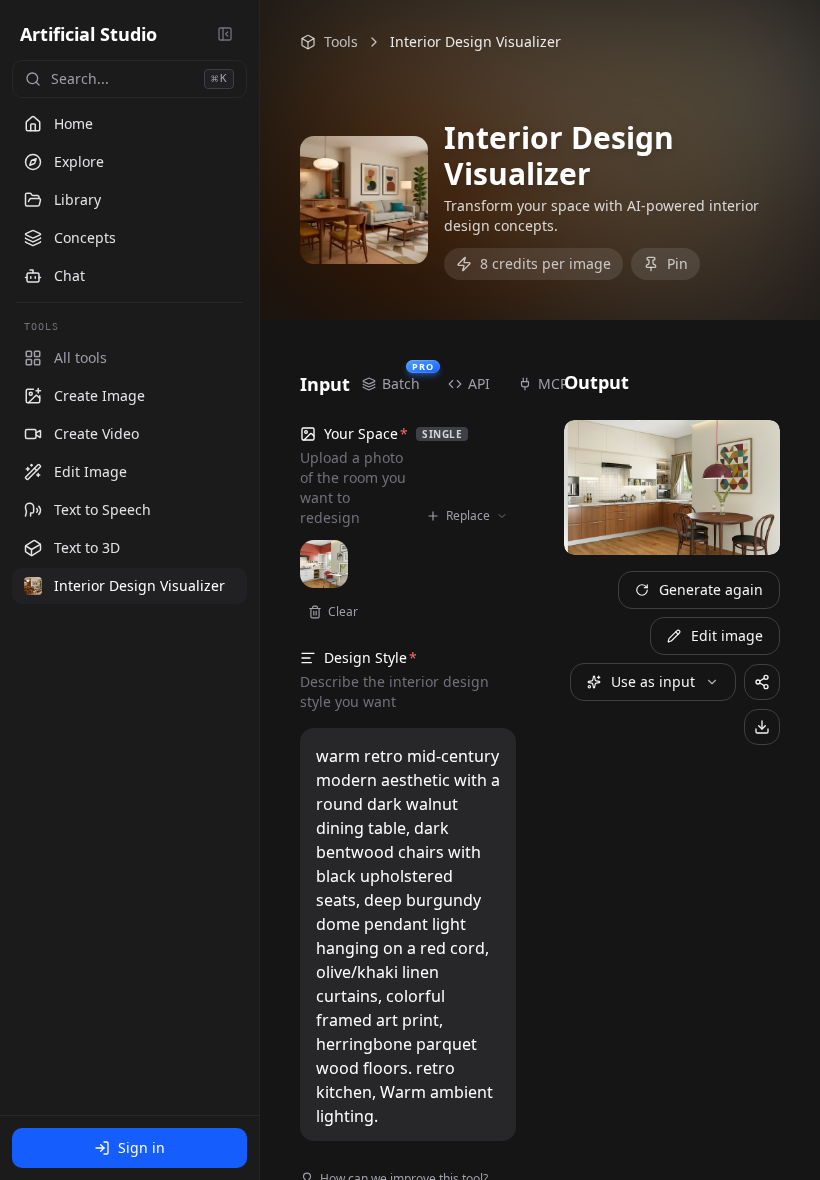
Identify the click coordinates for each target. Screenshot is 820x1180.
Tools (341, 41)
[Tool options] (228, 396)
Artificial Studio (88, 34)
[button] (129, 396)
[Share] (762, 682)
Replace (468, 515)
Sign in (141, 1147)
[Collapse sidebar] (225, 34)
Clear (343, 611)
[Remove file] (327, 561)
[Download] (762, 727)
